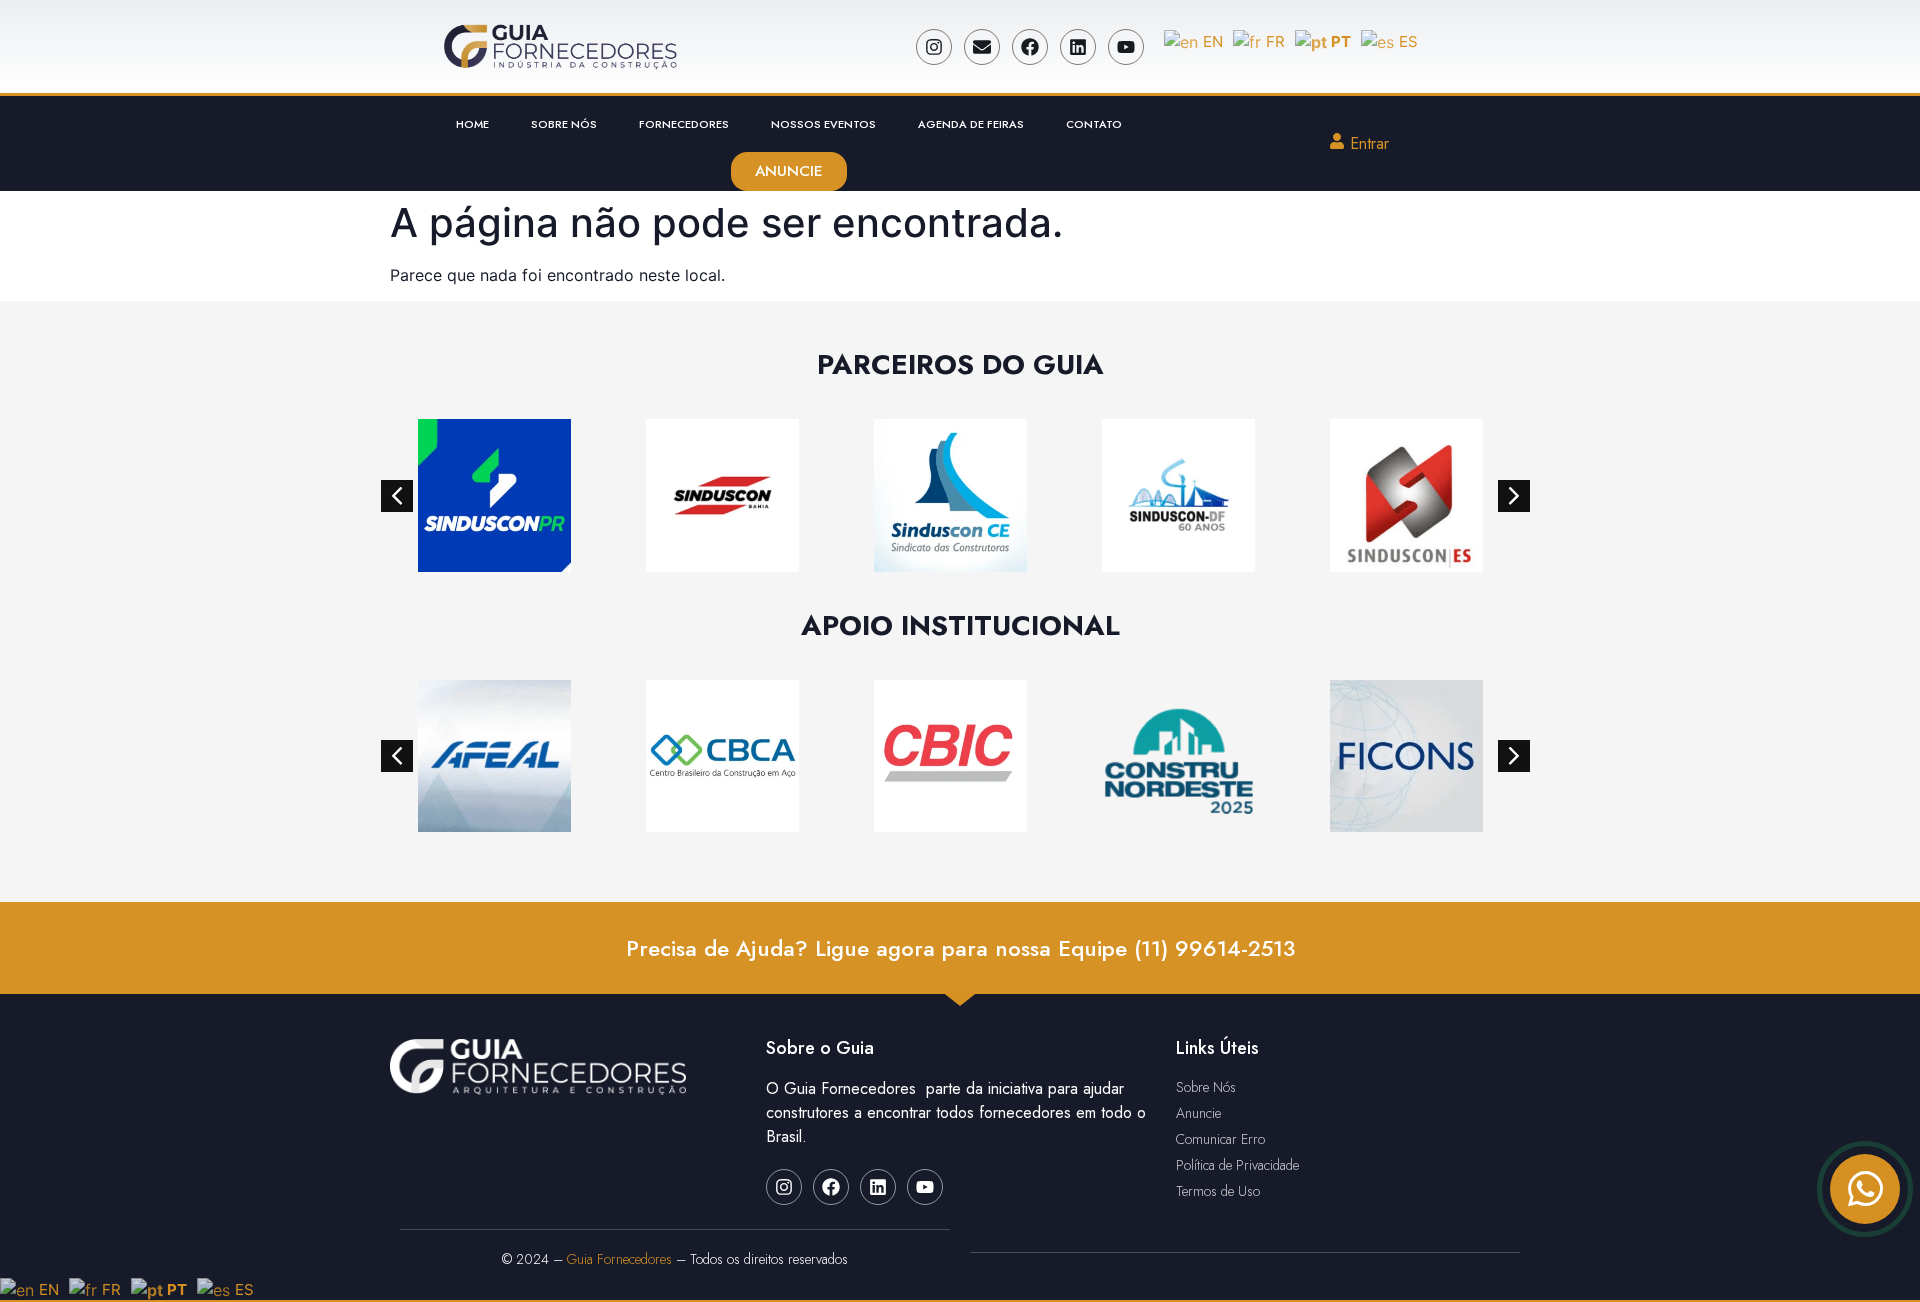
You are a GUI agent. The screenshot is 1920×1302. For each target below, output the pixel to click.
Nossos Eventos (823, 124)
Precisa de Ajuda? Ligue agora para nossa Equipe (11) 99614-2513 (960, 948)
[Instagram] (934, 47)
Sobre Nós (564, 124)
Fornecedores (684, 124)
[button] (397, 496)
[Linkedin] (1078, 47)
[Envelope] (982, 47)
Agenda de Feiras (971, 124)
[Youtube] (1126, 47)
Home (472, 124)
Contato (1094, 124)
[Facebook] (1030, 47)
